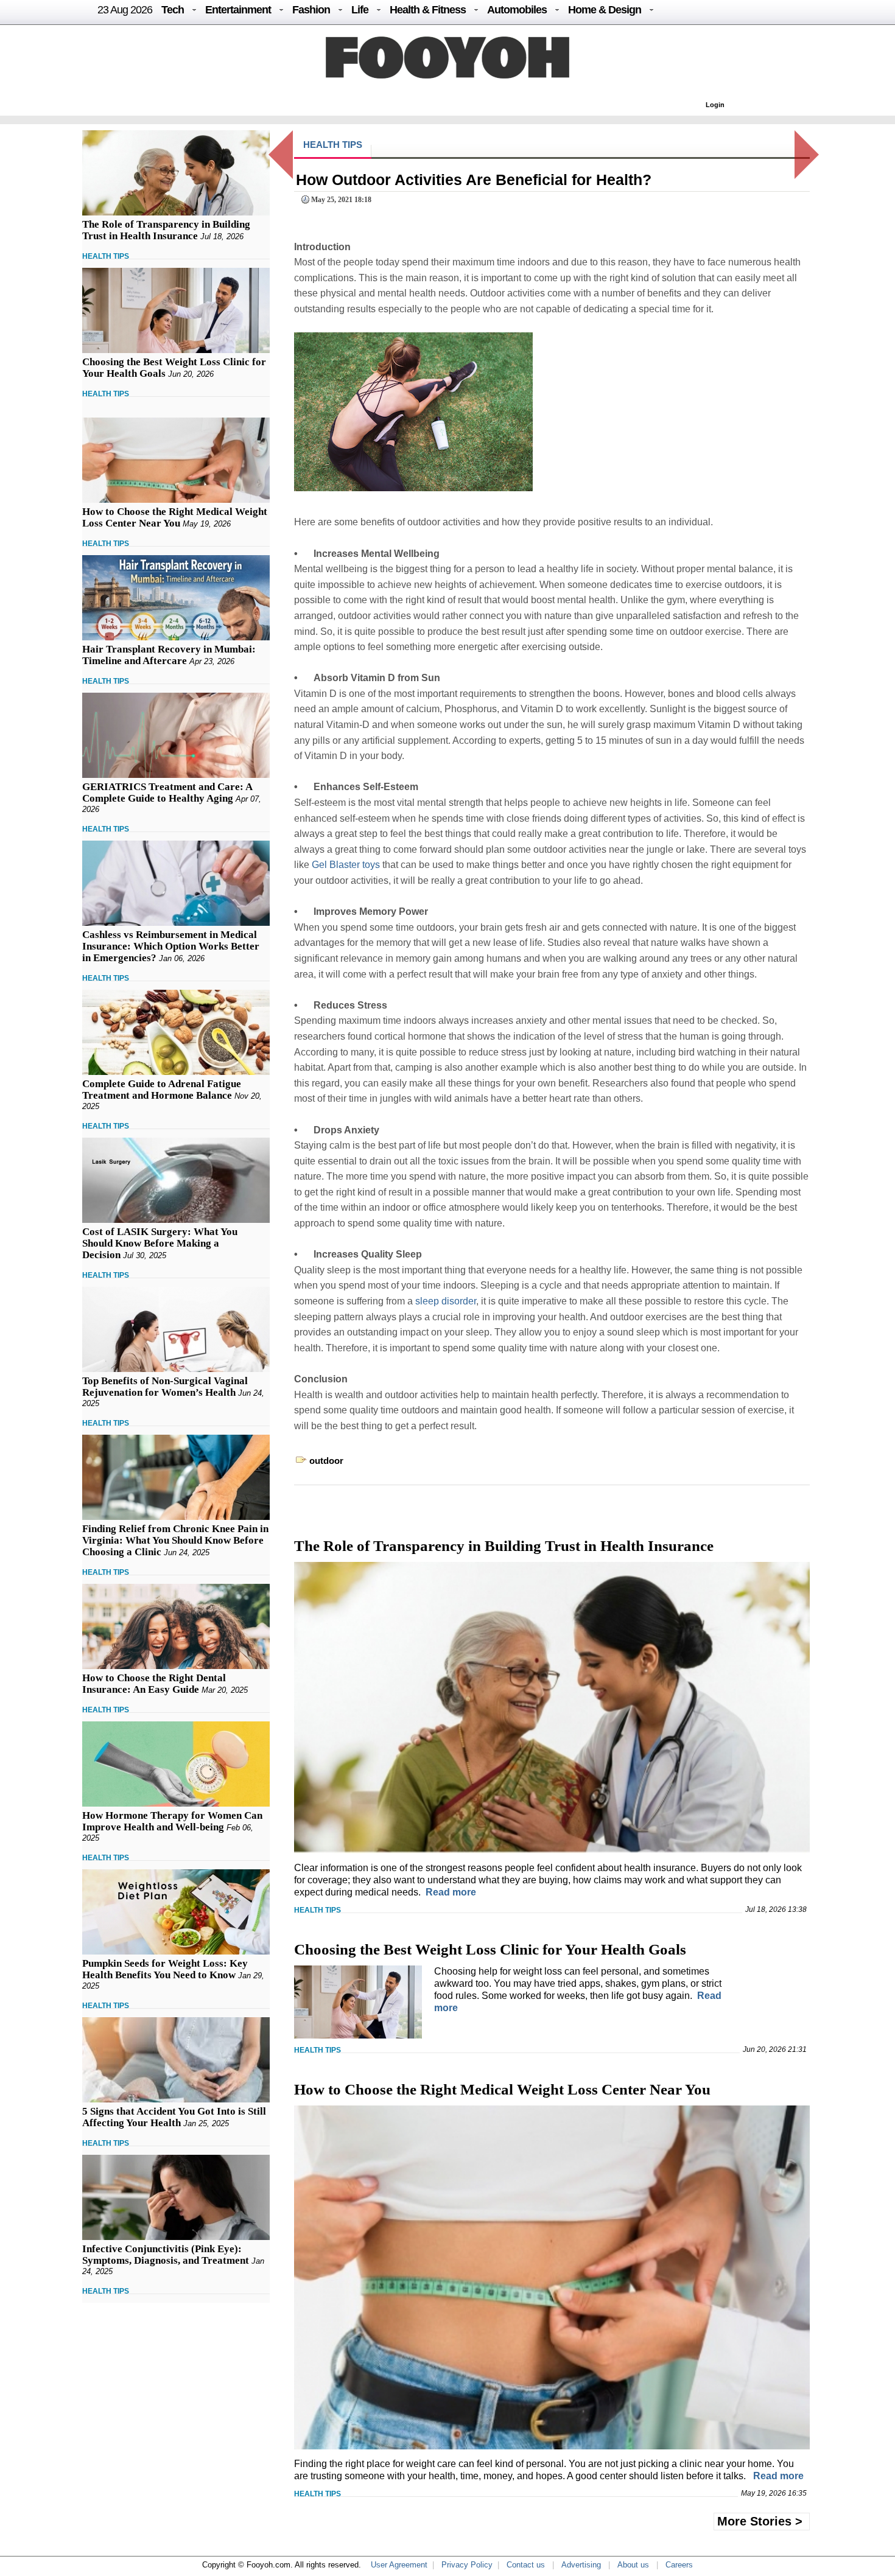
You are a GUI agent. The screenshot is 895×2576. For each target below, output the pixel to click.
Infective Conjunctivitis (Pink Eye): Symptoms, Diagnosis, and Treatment (166, 2255)
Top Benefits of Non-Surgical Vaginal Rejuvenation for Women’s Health (165, 1387)
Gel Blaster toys (346, 865)
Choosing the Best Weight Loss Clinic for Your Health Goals (490, 1949)
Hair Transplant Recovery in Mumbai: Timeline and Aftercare (169, 655)
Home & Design (605, 10)
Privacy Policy (467, 2565)
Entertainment (238, 10)
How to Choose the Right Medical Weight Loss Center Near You (175, 517)
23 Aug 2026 (125, 10)
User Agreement (399, 2565)
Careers (679, 2565)
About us (633, 2565)
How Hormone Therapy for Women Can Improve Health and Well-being (172, 1821)
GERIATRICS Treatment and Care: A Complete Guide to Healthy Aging (167, 793)
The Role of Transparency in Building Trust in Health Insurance (166, 230)
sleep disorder (446, 1301)
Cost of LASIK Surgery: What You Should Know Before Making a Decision (160, 1243)
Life (360, 10)
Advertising (581, 2565)
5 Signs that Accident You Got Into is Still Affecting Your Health (174, 2117)
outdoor (326, 1461)
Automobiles (517, 10)
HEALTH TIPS (106, 256)
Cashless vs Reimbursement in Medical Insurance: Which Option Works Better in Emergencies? (171, 946)
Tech (173, 10)
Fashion (311, 10)
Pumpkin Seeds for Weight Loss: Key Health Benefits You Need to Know (165, 1969)
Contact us (526, 2565)
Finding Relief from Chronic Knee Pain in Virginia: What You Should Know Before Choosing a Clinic (175, 1540)
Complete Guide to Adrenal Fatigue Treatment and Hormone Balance (162, 1090)
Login (715, 105)
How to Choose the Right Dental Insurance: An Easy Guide (154, 1684)
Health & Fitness (428, 10)
